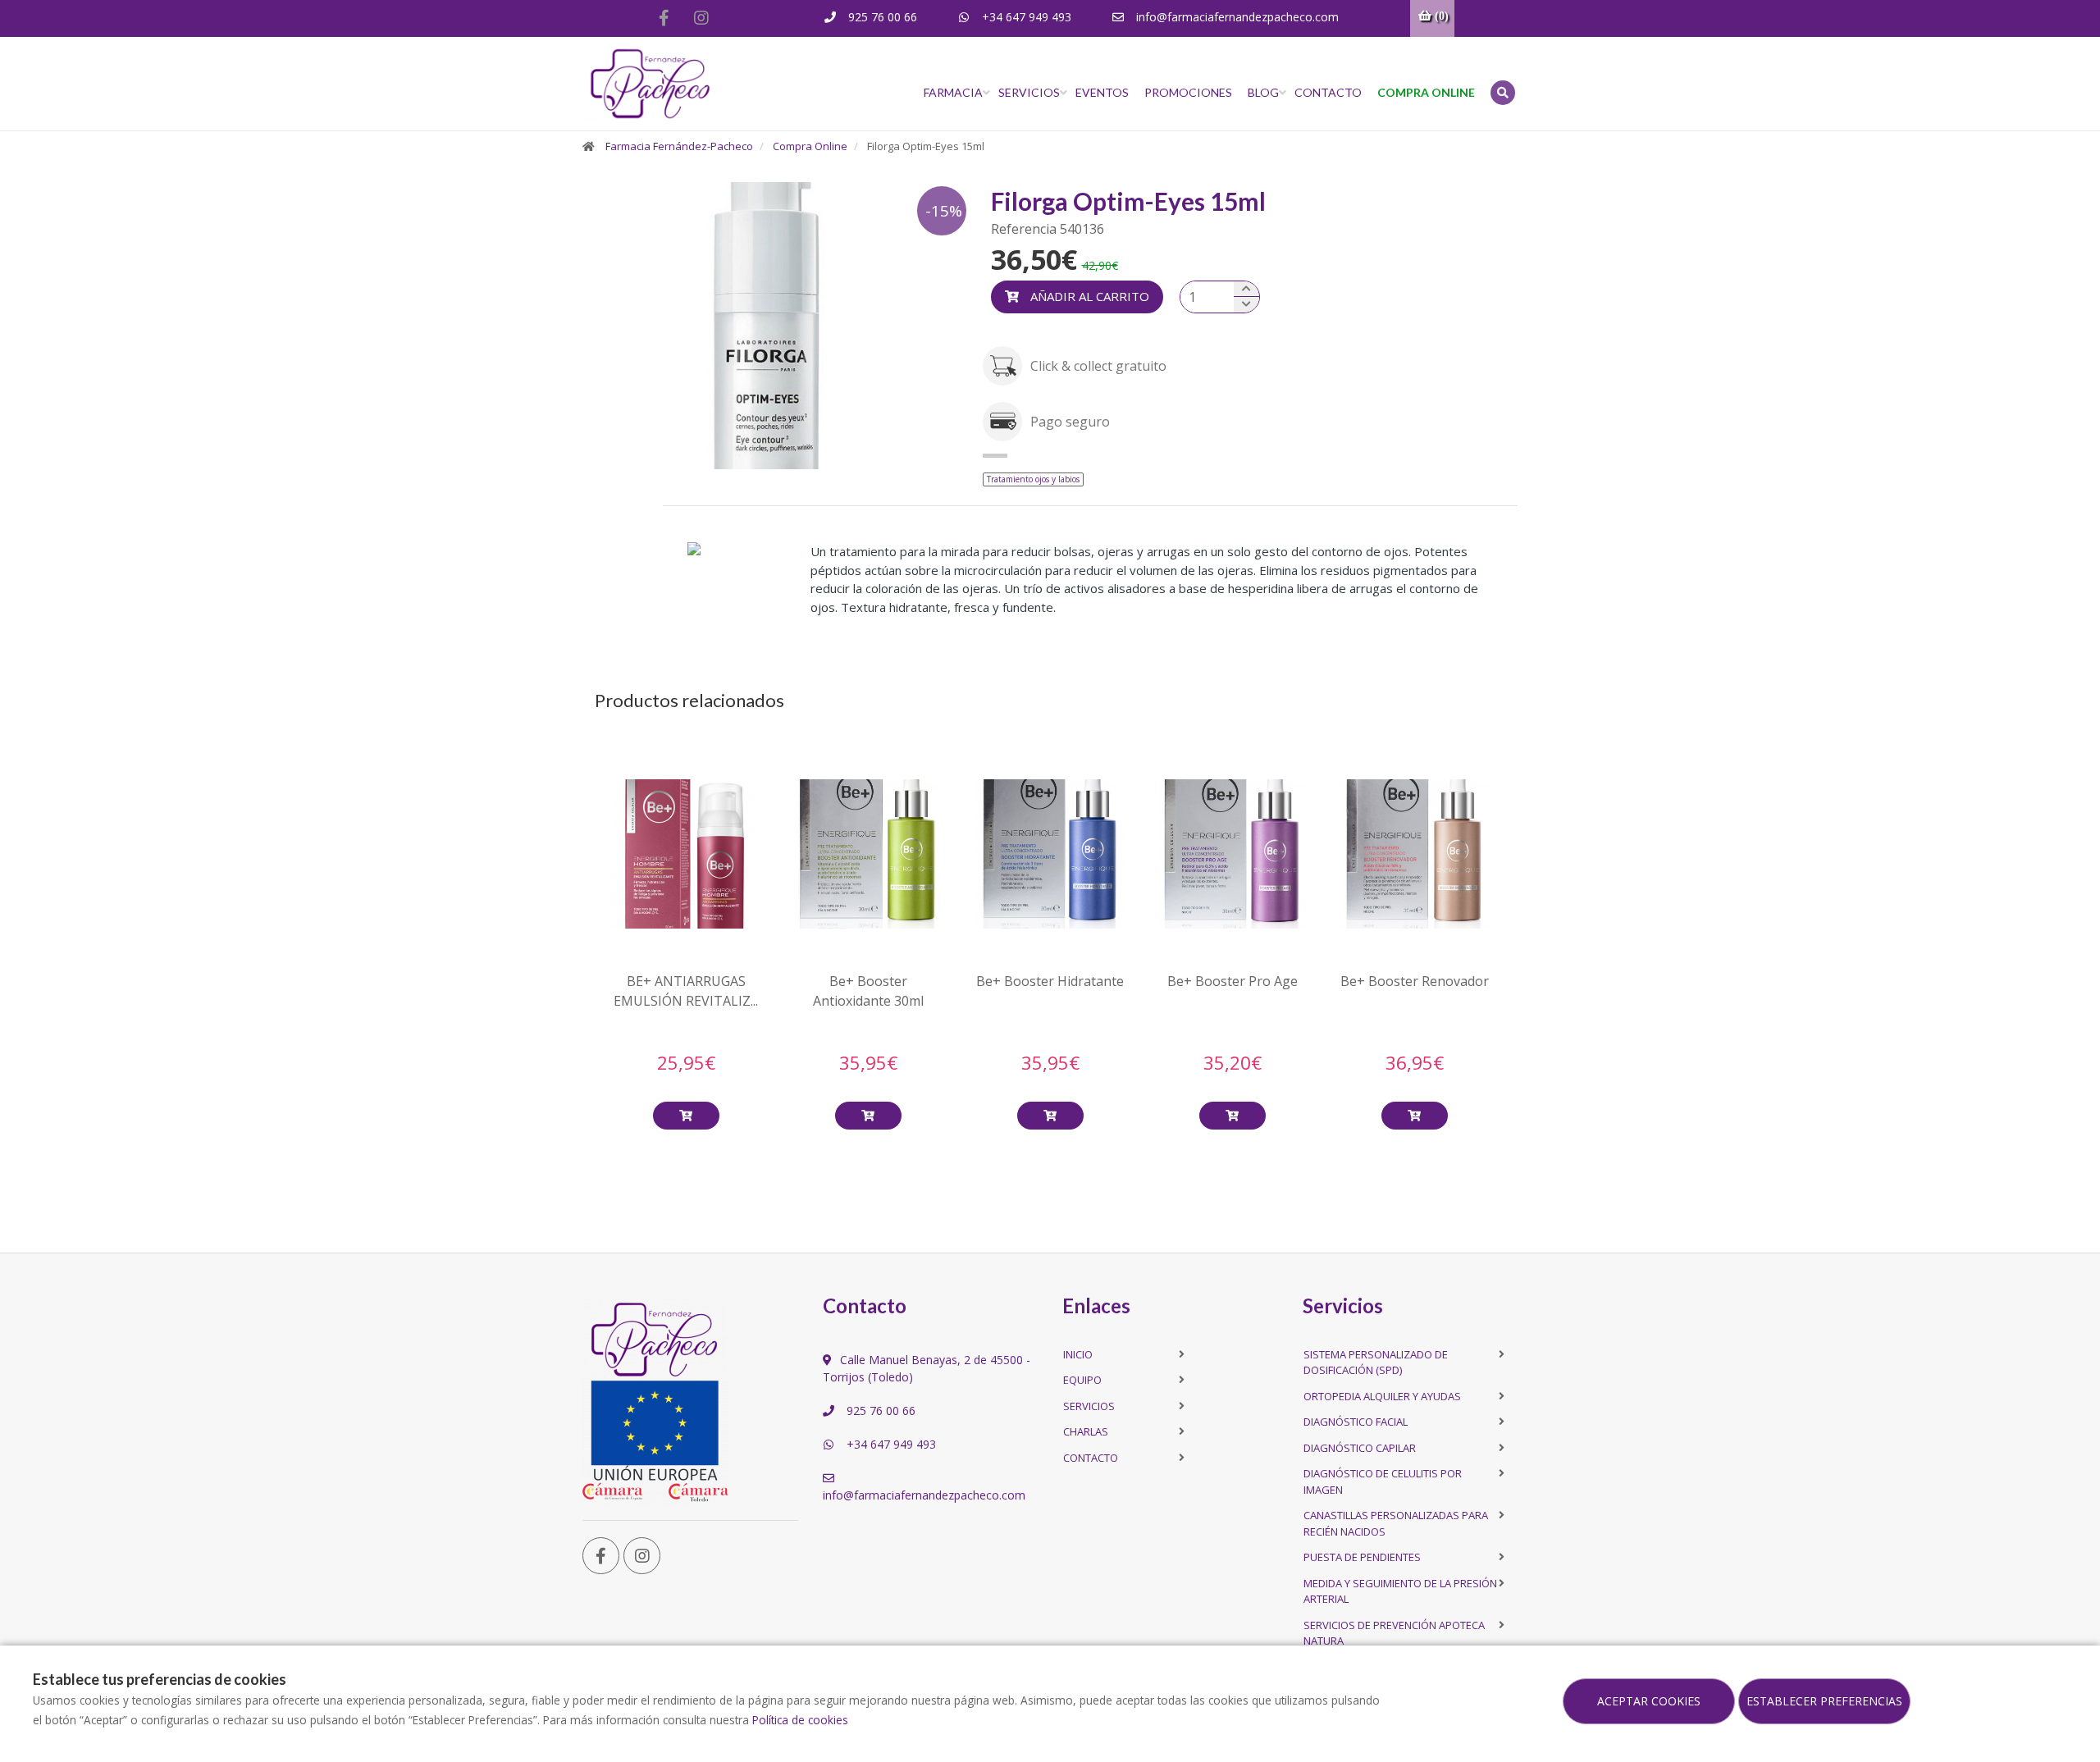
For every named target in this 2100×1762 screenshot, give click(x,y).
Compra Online (810, 146)
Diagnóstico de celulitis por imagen (1383, 1481)
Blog (1263, 92)
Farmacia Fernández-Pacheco (679, 146)
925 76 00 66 (881, 17)
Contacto (1328, 92)
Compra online (1426, 92)
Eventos (1102, 92)
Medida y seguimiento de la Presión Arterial (1400, 1591)
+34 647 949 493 (1025, 17)
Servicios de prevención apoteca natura (1394, 1633)
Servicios (1029, 92)
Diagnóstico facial (1356, 1422)
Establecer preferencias (1824, 1701)
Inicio (1078, 1354)
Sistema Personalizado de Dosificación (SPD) (1376, 1363)
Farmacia (953, 92)
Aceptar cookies (1649, 1701)
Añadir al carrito (1088, 296)
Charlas (1086, 1431)
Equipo (1082, 1380)
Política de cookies (800, 1720)
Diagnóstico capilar (1360, 1448)
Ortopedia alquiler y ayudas (1382, 1396)
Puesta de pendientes (1362, 1557)
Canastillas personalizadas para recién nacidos (1396, 1523)
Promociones (1188, 92)
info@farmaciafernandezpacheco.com (1236, 17)
